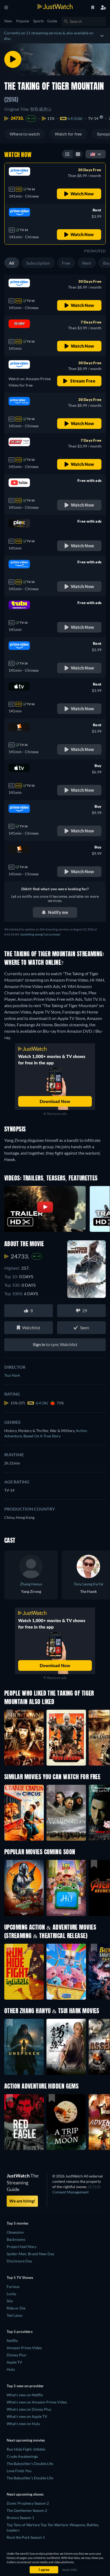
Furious (13, 2286)
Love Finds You (19, 2471)
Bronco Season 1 (20, 2518)
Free (66, 263)
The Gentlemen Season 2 (27, 2510)
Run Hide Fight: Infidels (26, 2449)
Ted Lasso (15, 2315)
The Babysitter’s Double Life (30, 2478)
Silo (10, 2301)
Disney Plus (16, 2355)
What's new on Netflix (25, 2395)
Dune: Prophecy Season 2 (28, 2503)
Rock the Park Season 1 (26, 2537)
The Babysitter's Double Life (30, 2464)
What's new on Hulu (23, 2424)
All (12, 263)
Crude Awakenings (22, 2456)
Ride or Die (16, 2308)
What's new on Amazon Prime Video (37, 2402)
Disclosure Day (19, 2261)
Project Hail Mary (21, 2247)
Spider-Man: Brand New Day (30, 2254)
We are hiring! (22, 2201)
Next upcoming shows (25, 2494)
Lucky (11, 2294)
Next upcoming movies (26, 2440)
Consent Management (70, 2192)
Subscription (38, 263)
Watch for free (68, 134)
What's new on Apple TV (27, 2416)
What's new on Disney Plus (29, 2409)
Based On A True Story (42, 1436)
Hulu (11, 2369)
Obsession (15, 2232)
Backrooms (16, 2239)
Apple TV (14, 2362)
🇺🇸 (93, 154)
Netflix (12, 2341)
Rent (87, 263)
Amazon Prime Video (24, 2348)
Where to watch (25, 134)
